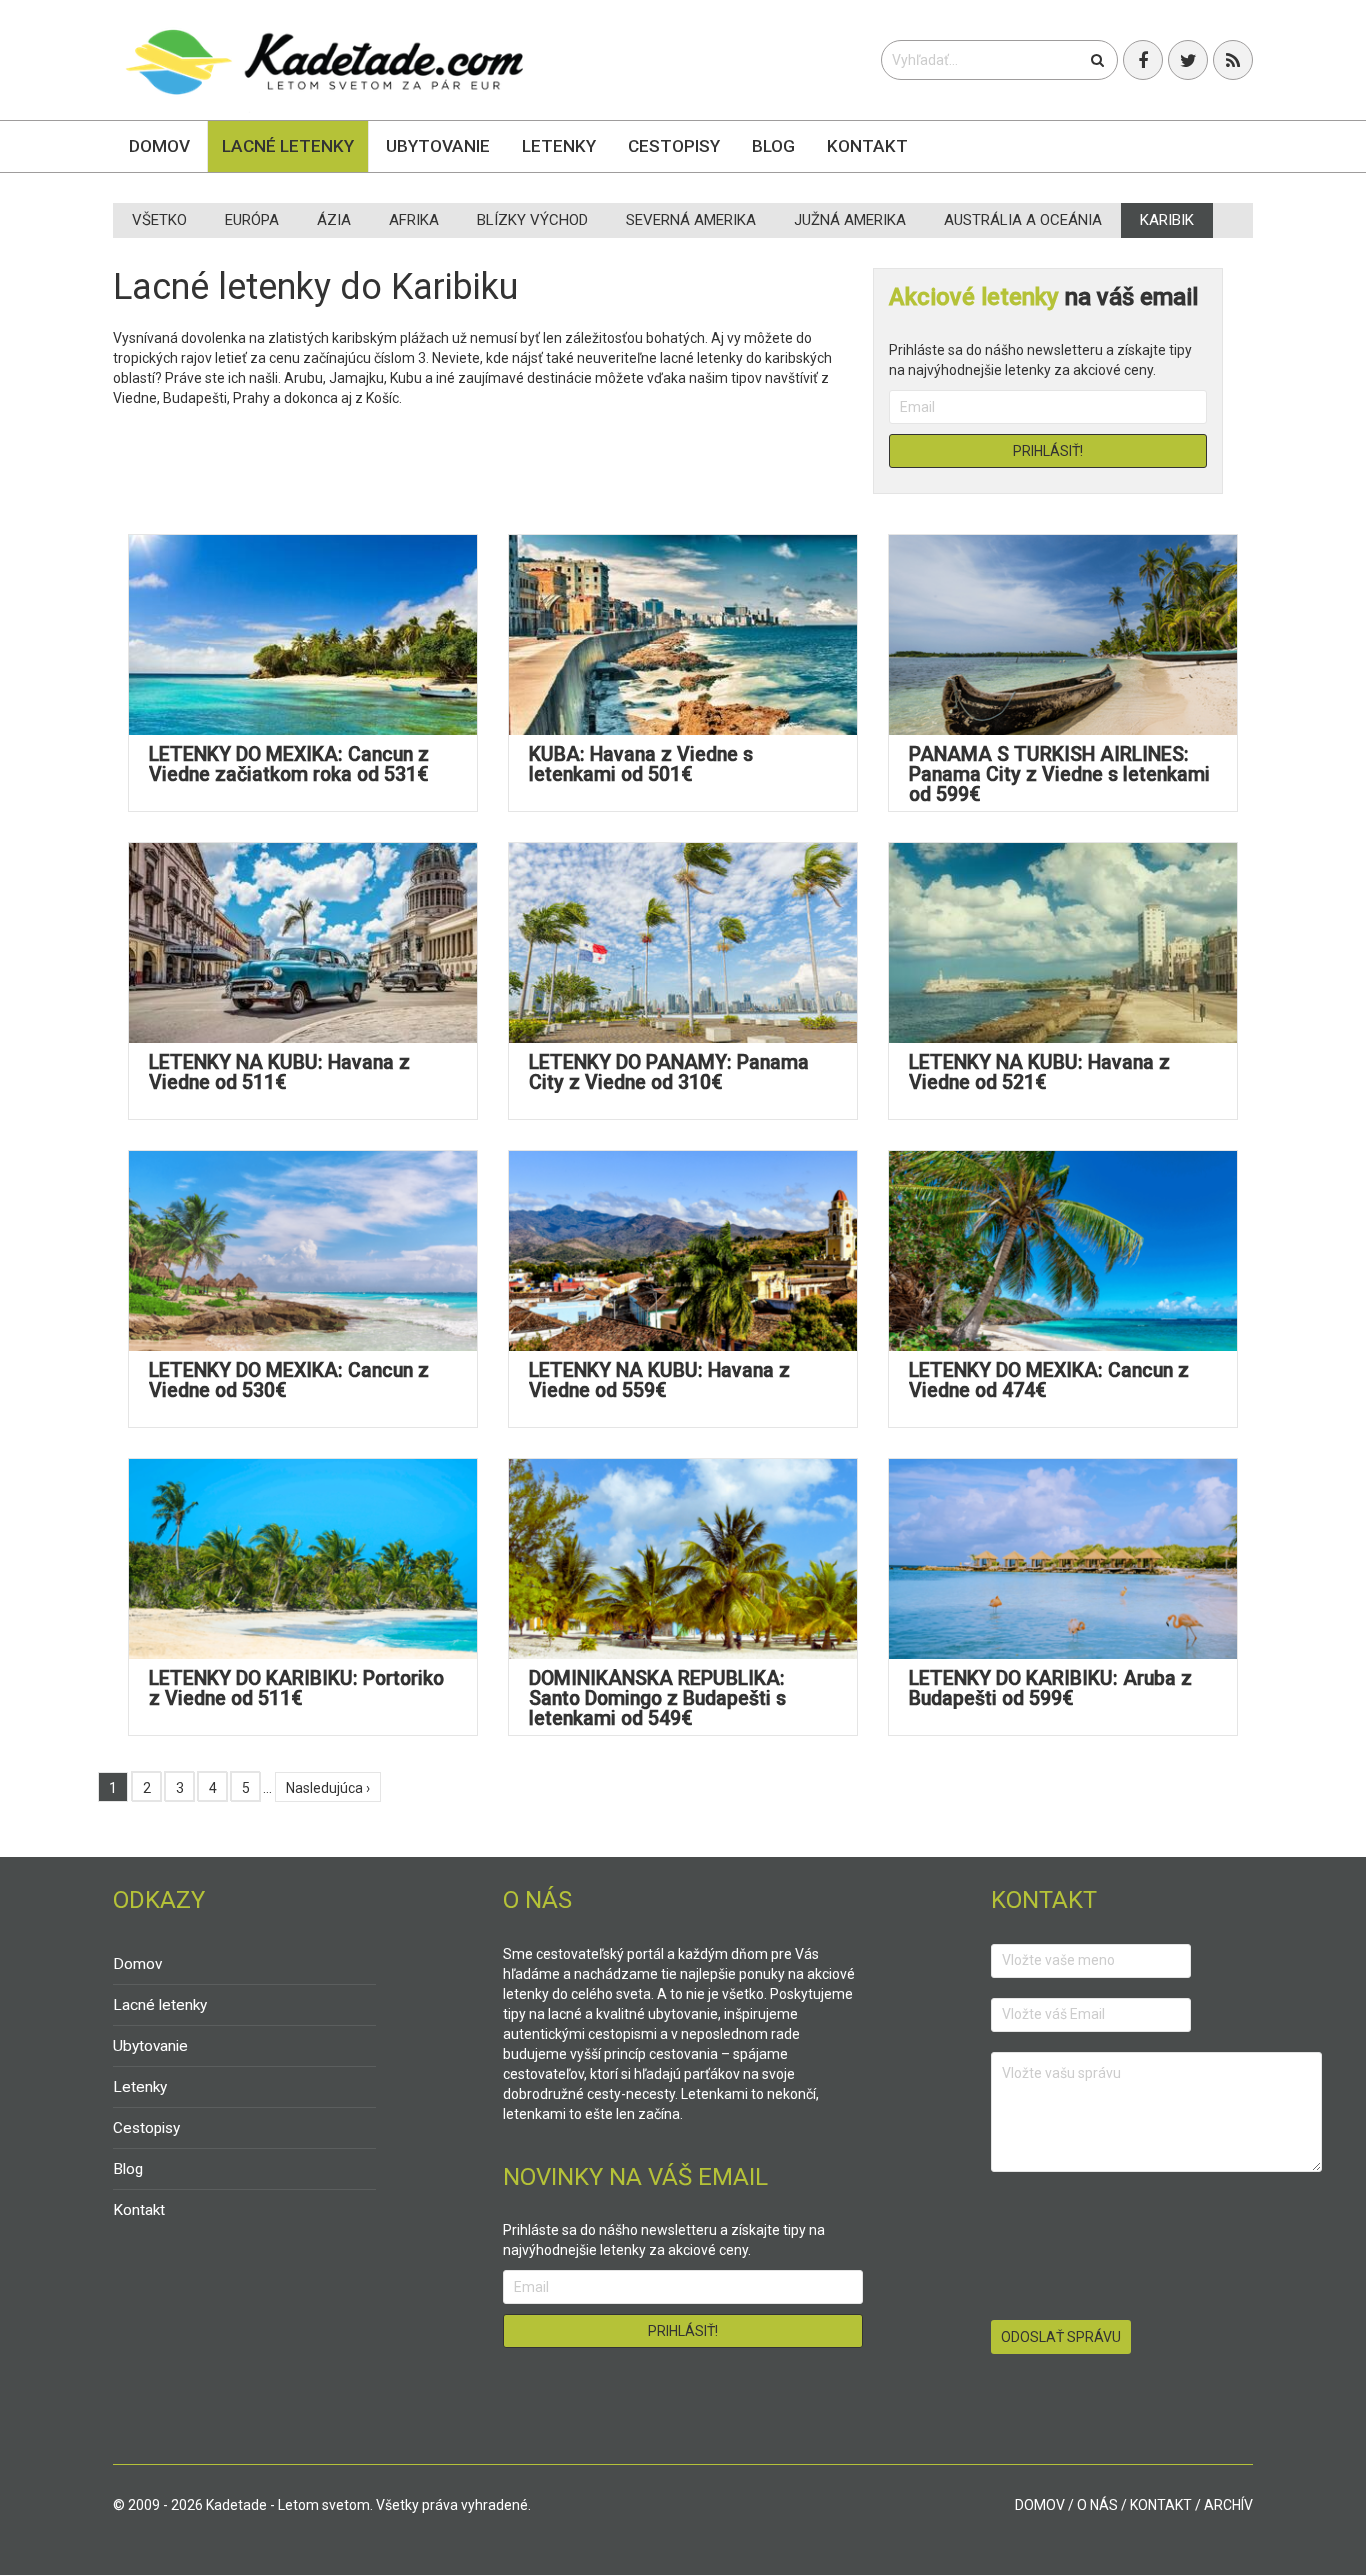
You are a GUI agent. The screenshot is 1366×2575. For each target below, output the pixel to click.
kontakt (1161, 2505)
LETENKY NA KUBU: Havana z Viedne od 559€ (659, 1380)
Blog (773, 146)
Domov (159, 146)
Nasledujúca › (328, 1788)
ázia (334, 220)
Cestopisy (674, 146)
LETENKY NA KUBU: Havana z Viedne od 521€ (1039, 1072)
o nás (1097, 2505)
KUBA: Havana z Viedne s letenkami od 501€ (641, 764)
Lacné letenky (288, 146)
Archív (1228, 2505)
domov (1040, 2505)
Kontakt (867, 146)
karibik (1167, 220)
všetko (159, 220)
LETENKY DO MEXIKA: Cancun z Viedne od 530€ (289, 1380)
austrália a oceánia (1023, 220)
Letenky (559, 146)
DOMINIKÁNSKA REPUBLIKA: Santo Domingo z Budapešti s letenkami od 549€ (657, 1698)
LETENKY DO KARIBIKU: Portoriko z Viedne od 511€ (296, 1688)
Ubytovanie (438, 146)
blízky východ (532, 220)
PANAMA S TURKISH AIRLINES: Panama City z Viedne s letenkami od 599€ (1059, 774)
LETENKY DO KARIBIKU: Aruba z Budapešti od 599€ (1050, 1688)
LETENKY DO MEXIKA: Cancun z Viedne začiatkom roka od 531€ (289, 764)
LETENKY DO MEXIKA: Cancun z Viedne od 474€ (1049, 1380)
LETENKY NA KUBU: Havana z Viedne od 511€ (279, 1072)
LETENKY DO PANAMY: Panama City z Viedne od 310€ (669, 1072)
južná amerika (850, 220)
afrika (414, 220)
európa (252, 220)
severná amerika (691, 220)
